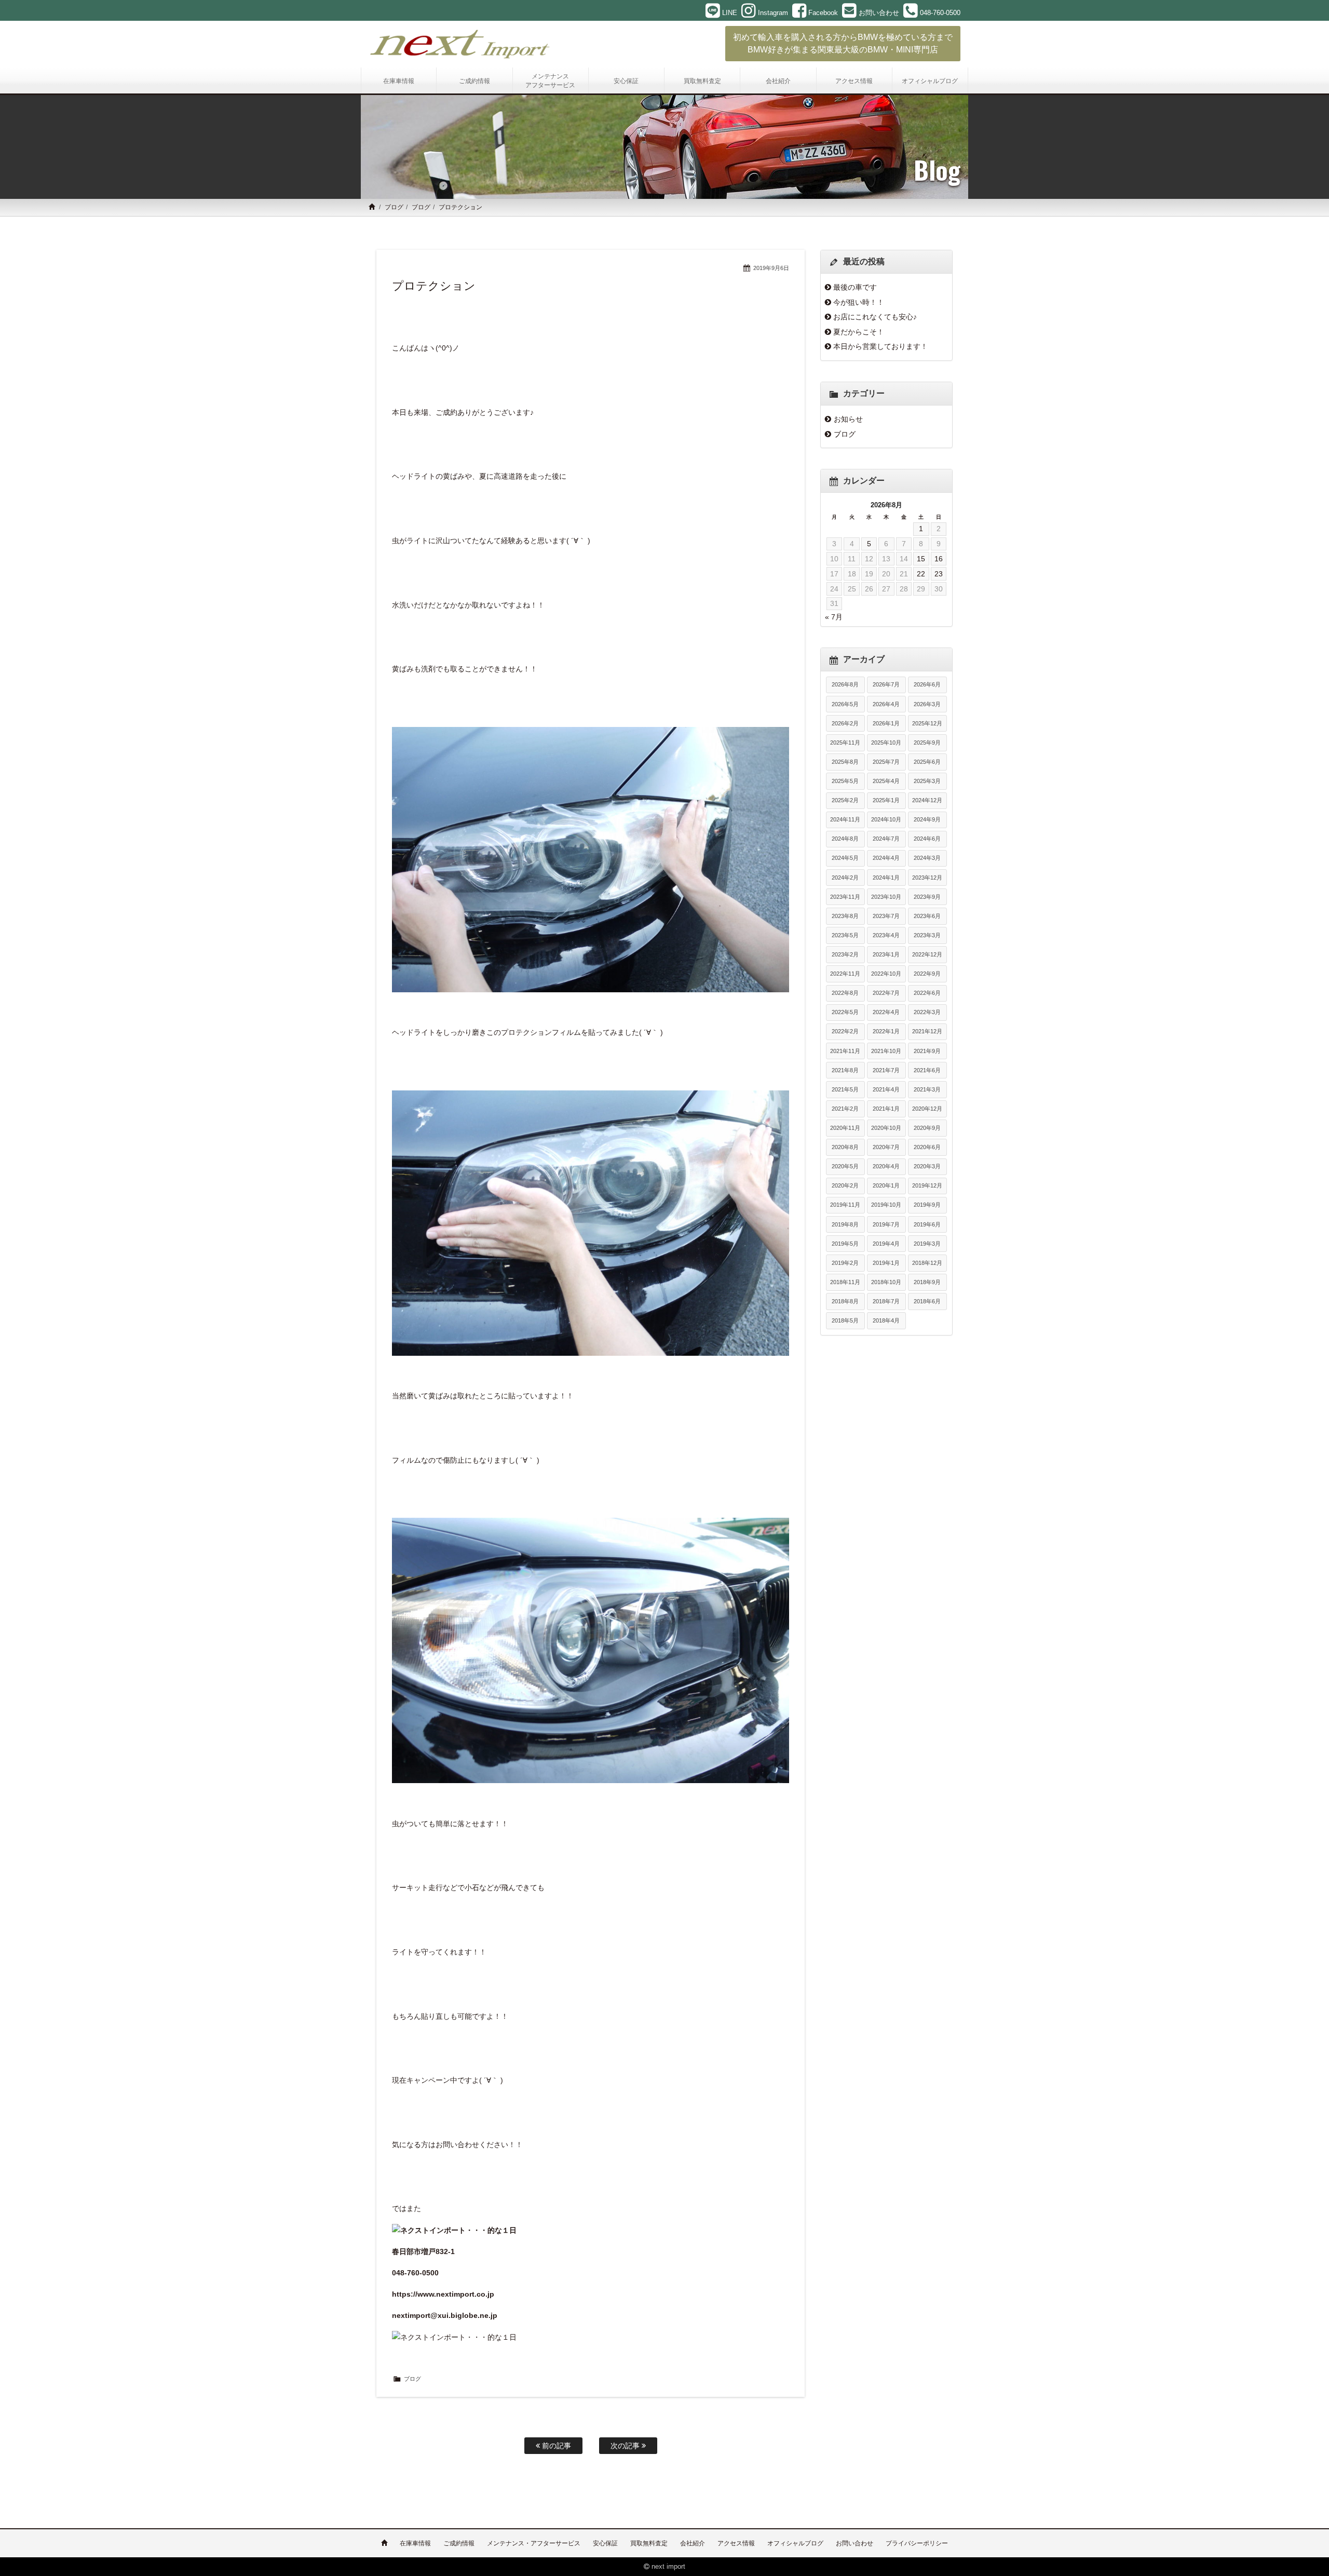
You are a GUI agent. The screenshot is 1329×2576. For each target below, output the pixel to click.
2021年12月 (927, 1031)
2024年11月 (845, 819)
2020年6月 (927, 1147)
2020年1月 (886, 1185)
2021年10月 (886, 1051)
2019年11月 (845, 1205)
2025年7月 (886, 762)
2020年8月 (845, 1147)
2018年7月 (886, 1301)
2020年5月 (845, 1166)
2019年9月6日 (771, 268)
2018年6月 (927, 1301)
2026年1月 (886, 723)
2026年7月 (886, 684)
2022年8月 (845, 993)
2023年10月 (886, 897)
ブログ (394, 207)
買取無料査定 (649, 2543)
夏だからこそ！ (859, 332)
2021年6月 (927, 1070)
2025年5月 (845, 781)
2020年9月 (927, 1128)
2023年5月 (845, 935)
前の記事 (555, 2446)
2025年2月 (845, 800)
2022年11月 (845, 974)
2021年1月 (886, 1109)
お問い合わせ (855, 2543)
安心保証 (605, 2543)
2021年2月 (845, 1109)
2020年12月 (927, 1109)
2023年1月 (886, 954)
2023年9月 (927, 897)
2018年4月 (886, 1320)
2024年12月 (927, 800)
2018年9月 (927, 1282)
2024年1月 (886, 878)
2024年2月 (845, 878)
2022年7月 (886, 993)
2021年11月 (845, 1051)
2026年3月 (927, 704)
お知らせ (848, 419)
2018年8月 (845, 1301)
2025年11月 (845, 743)
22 (921, 574)
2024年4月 (886, 858)
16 (939, 559)
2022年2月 (845, 1031)
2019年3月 (927, 1244)
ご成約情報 (459, 2543)
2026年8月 (845, 684)
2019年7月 (886, 1224)
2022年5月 (845, 1012)
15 (921, 559)
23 (939, 574)
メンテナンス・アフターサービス (534, 2543)
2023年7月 (886, 916)
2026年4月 (886, 704)
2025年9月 (927, 743)
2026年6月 (927, 684)
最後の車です (855, 287)
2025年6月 (927, 762)
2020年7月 (886, 1147)
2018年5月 (845, 1320)
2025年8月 (845, 762)
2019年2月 (845, 1263)
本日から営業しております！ (880, 346)
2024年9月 (927, 819)
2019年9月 (927, 1205)
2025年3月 (927, 781)
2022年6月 (927, 993)
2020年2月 (845, 1185)
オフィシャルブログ (795, 2543)
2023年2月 (845, 954)
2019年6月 (927, 1224)
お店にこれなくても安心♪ (875, 317)
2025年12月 (927, 723)
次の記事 (626, 2446)
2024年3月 (927, 858)
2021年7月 (886, 1070)
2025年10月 (886, 743)
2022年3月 (927, 1012)
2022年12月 (927, 954)
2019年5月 (845, 1244)
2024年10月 (886, 819)
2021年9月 (927, 1051)
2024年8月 (845, 839)
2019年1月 (886, 1263)
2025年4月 (886, 781)
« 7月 (834, 617)
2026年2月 (845, 723)
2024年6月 (927, 839)
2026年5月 (845, 704)
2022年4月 (886, 1012)
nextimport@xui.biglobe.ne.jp (445, 2315)
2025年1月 (886, 800)
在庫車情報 (415, 2543)
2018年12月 (927, 1263)
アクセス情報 (736, 2543)
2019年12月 (927, 1185)
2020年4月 (886, 1166)
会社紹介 (693, 2543)
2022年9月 (927, 974)
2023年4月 (886, 935)
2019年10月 (886, 1205)
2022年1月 (886, 1031)
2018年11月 (845, 1282)
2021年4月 (886, 1089)
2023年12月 (927, 878)
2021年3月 (927, 1089)
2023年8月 (845, 916)
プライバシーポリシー (917, 2543)
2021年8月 (845, 1070)
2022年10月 (886, 974)
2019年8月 (845, 1224)
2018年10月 (886, 1282)
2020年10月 (886, 1128)
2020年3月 (927, 1166)
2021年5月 (845, 1089)
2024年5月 (845, 858)
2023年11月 (845, 897)
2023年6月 (927, 916)
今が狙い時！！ (859, 302)
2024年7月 (886, 839)
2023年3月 (927, 935)
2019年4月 (886, 1244)
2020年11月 (845, 1128)
